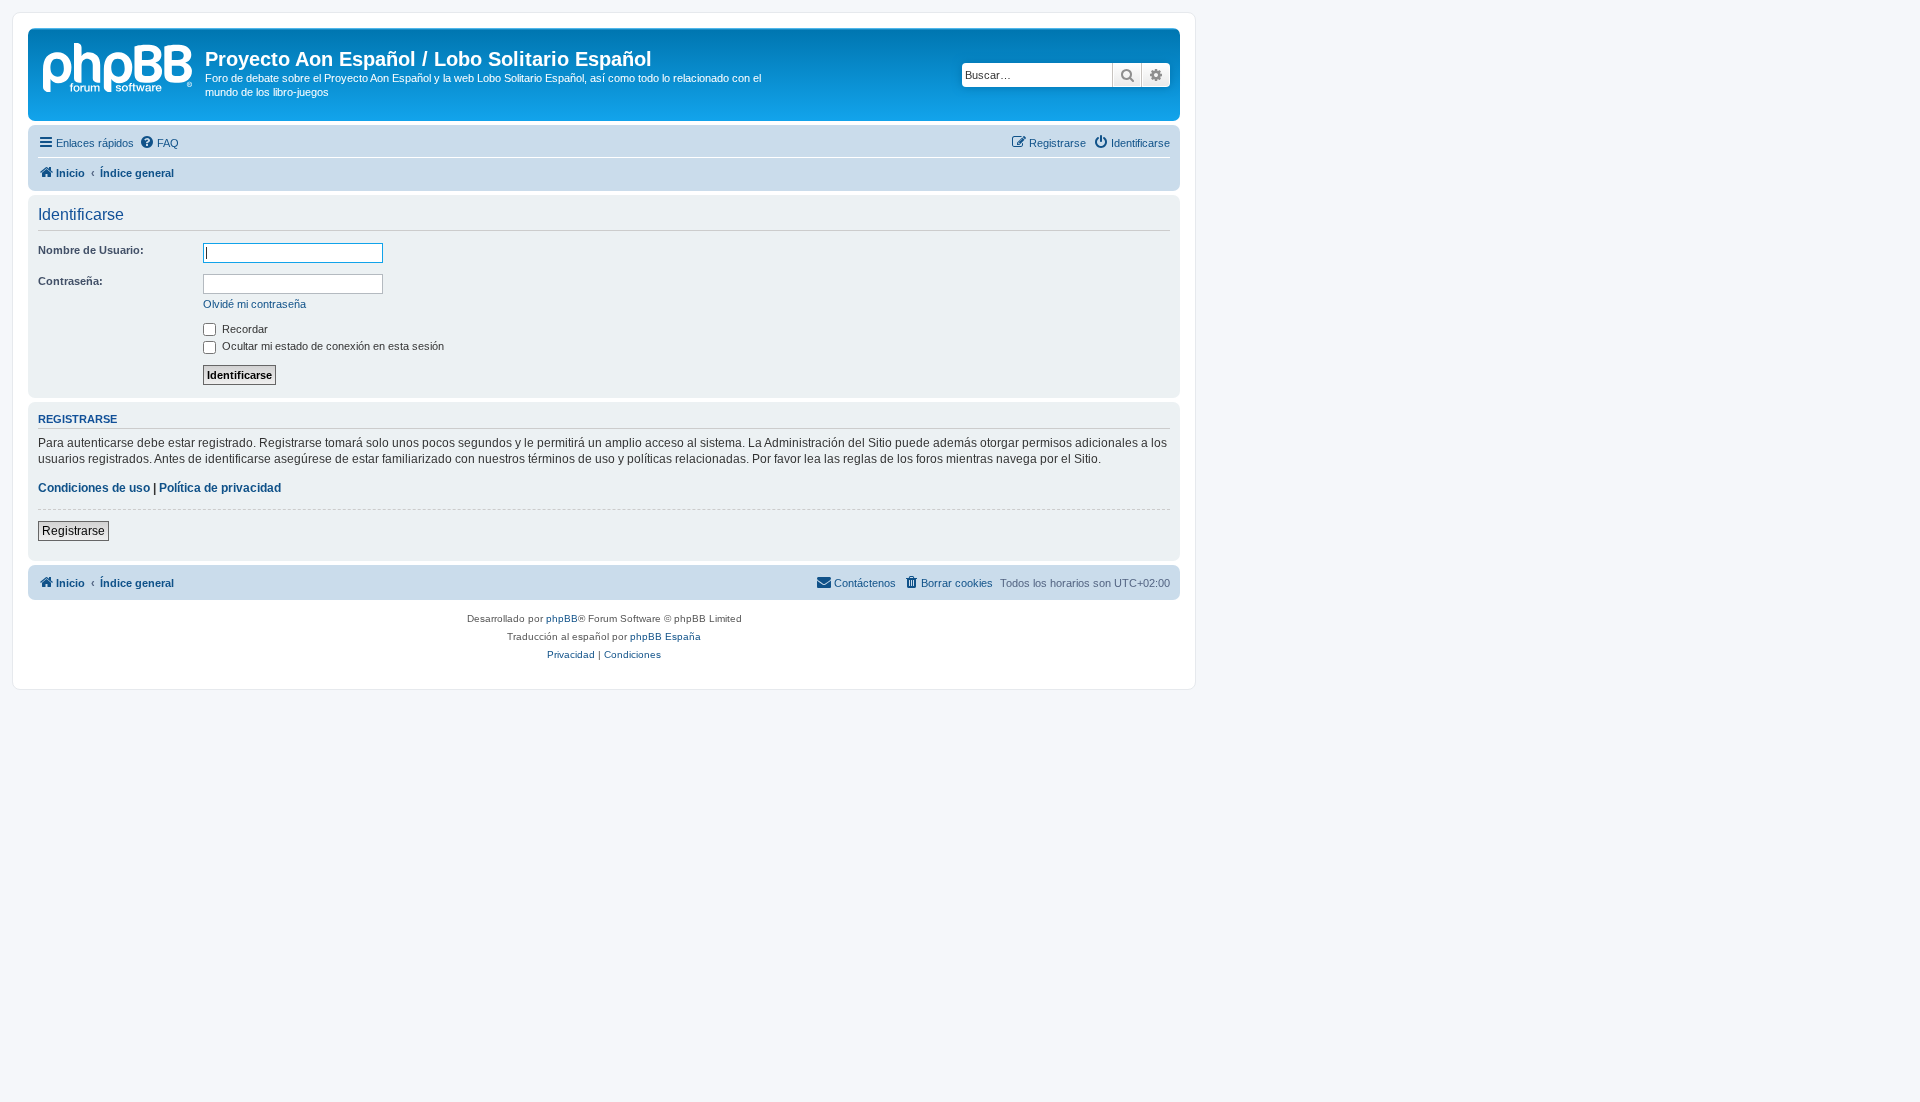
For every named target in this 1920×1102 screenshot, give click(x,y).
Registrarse (73, 531)
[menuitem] (159, 143)
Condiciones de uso (94, 488)
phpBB (562, 618)
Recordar (243, 329)
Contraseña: (70, 281)
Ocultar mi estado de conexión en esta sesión (331, 346)
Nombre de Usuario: (91, 250)
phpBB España (665, 636)
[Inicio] (119, 65)
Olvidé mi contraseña (254, 304)
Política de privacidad (220, 488)
